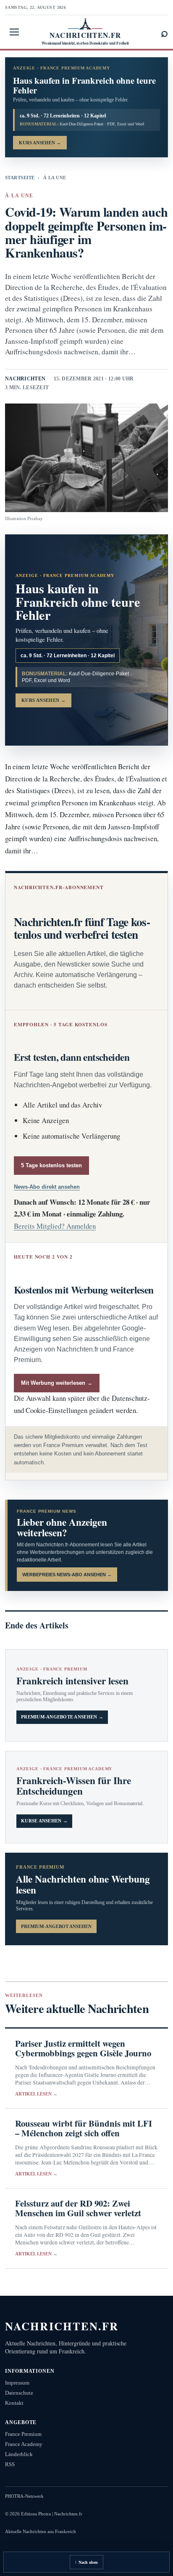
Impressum (17, 2383)
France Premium (23, 2434)
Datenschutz (19, 2393)
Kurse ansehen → (44, 1821)
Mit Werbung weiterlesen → (57, 1383)
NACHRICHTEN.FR (62, 2326)
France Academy (24, 2444)
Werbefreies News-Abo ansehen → (67, 1575)
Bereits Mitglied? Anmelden (55, 1226)
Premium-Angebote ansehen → (62, 1717)
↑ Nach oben (86, 2562)
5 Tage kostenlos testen (51, 1165)
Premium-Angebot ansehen (56, 1926)
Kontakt (14, 2403)
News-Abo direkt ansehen (47, 1187)
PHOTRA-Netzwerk (24, 2496)
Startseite (20, 178)
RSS (10, 2464)
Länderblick (19, 2454)
